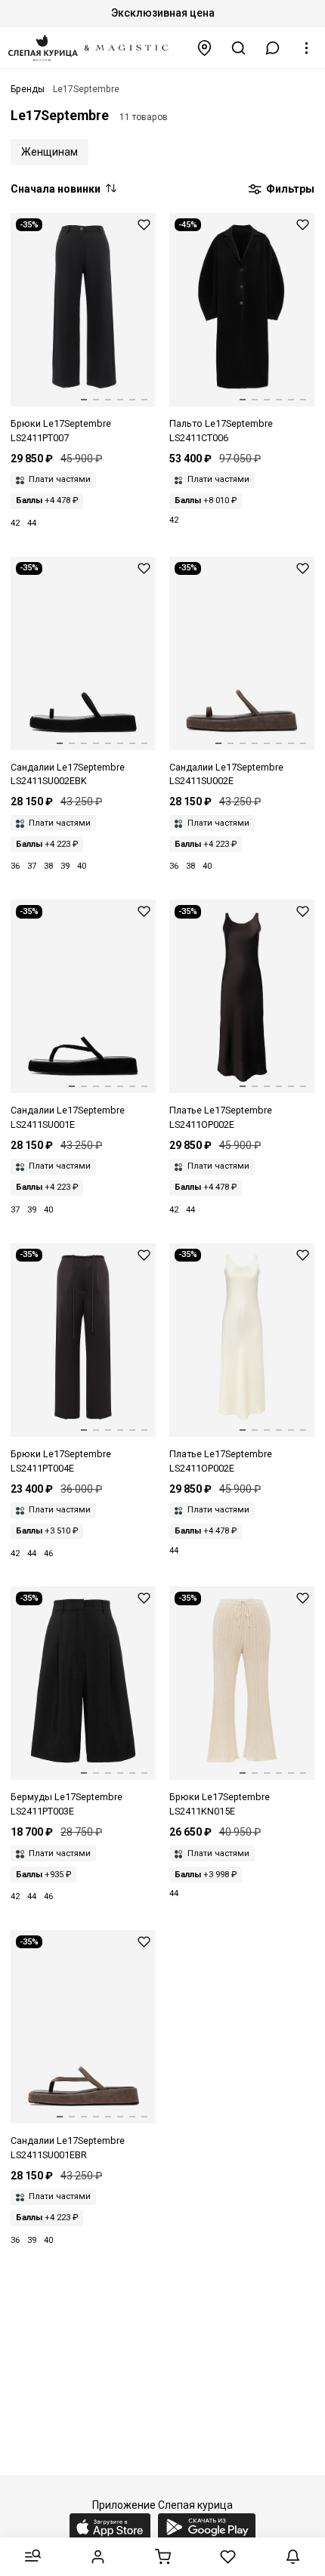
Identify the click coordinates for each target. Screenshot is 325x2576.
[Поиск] (239, 48)
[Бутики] (205, 48)
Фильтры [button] (289, 189)
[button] (273, 48)
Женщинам (50, 152)
